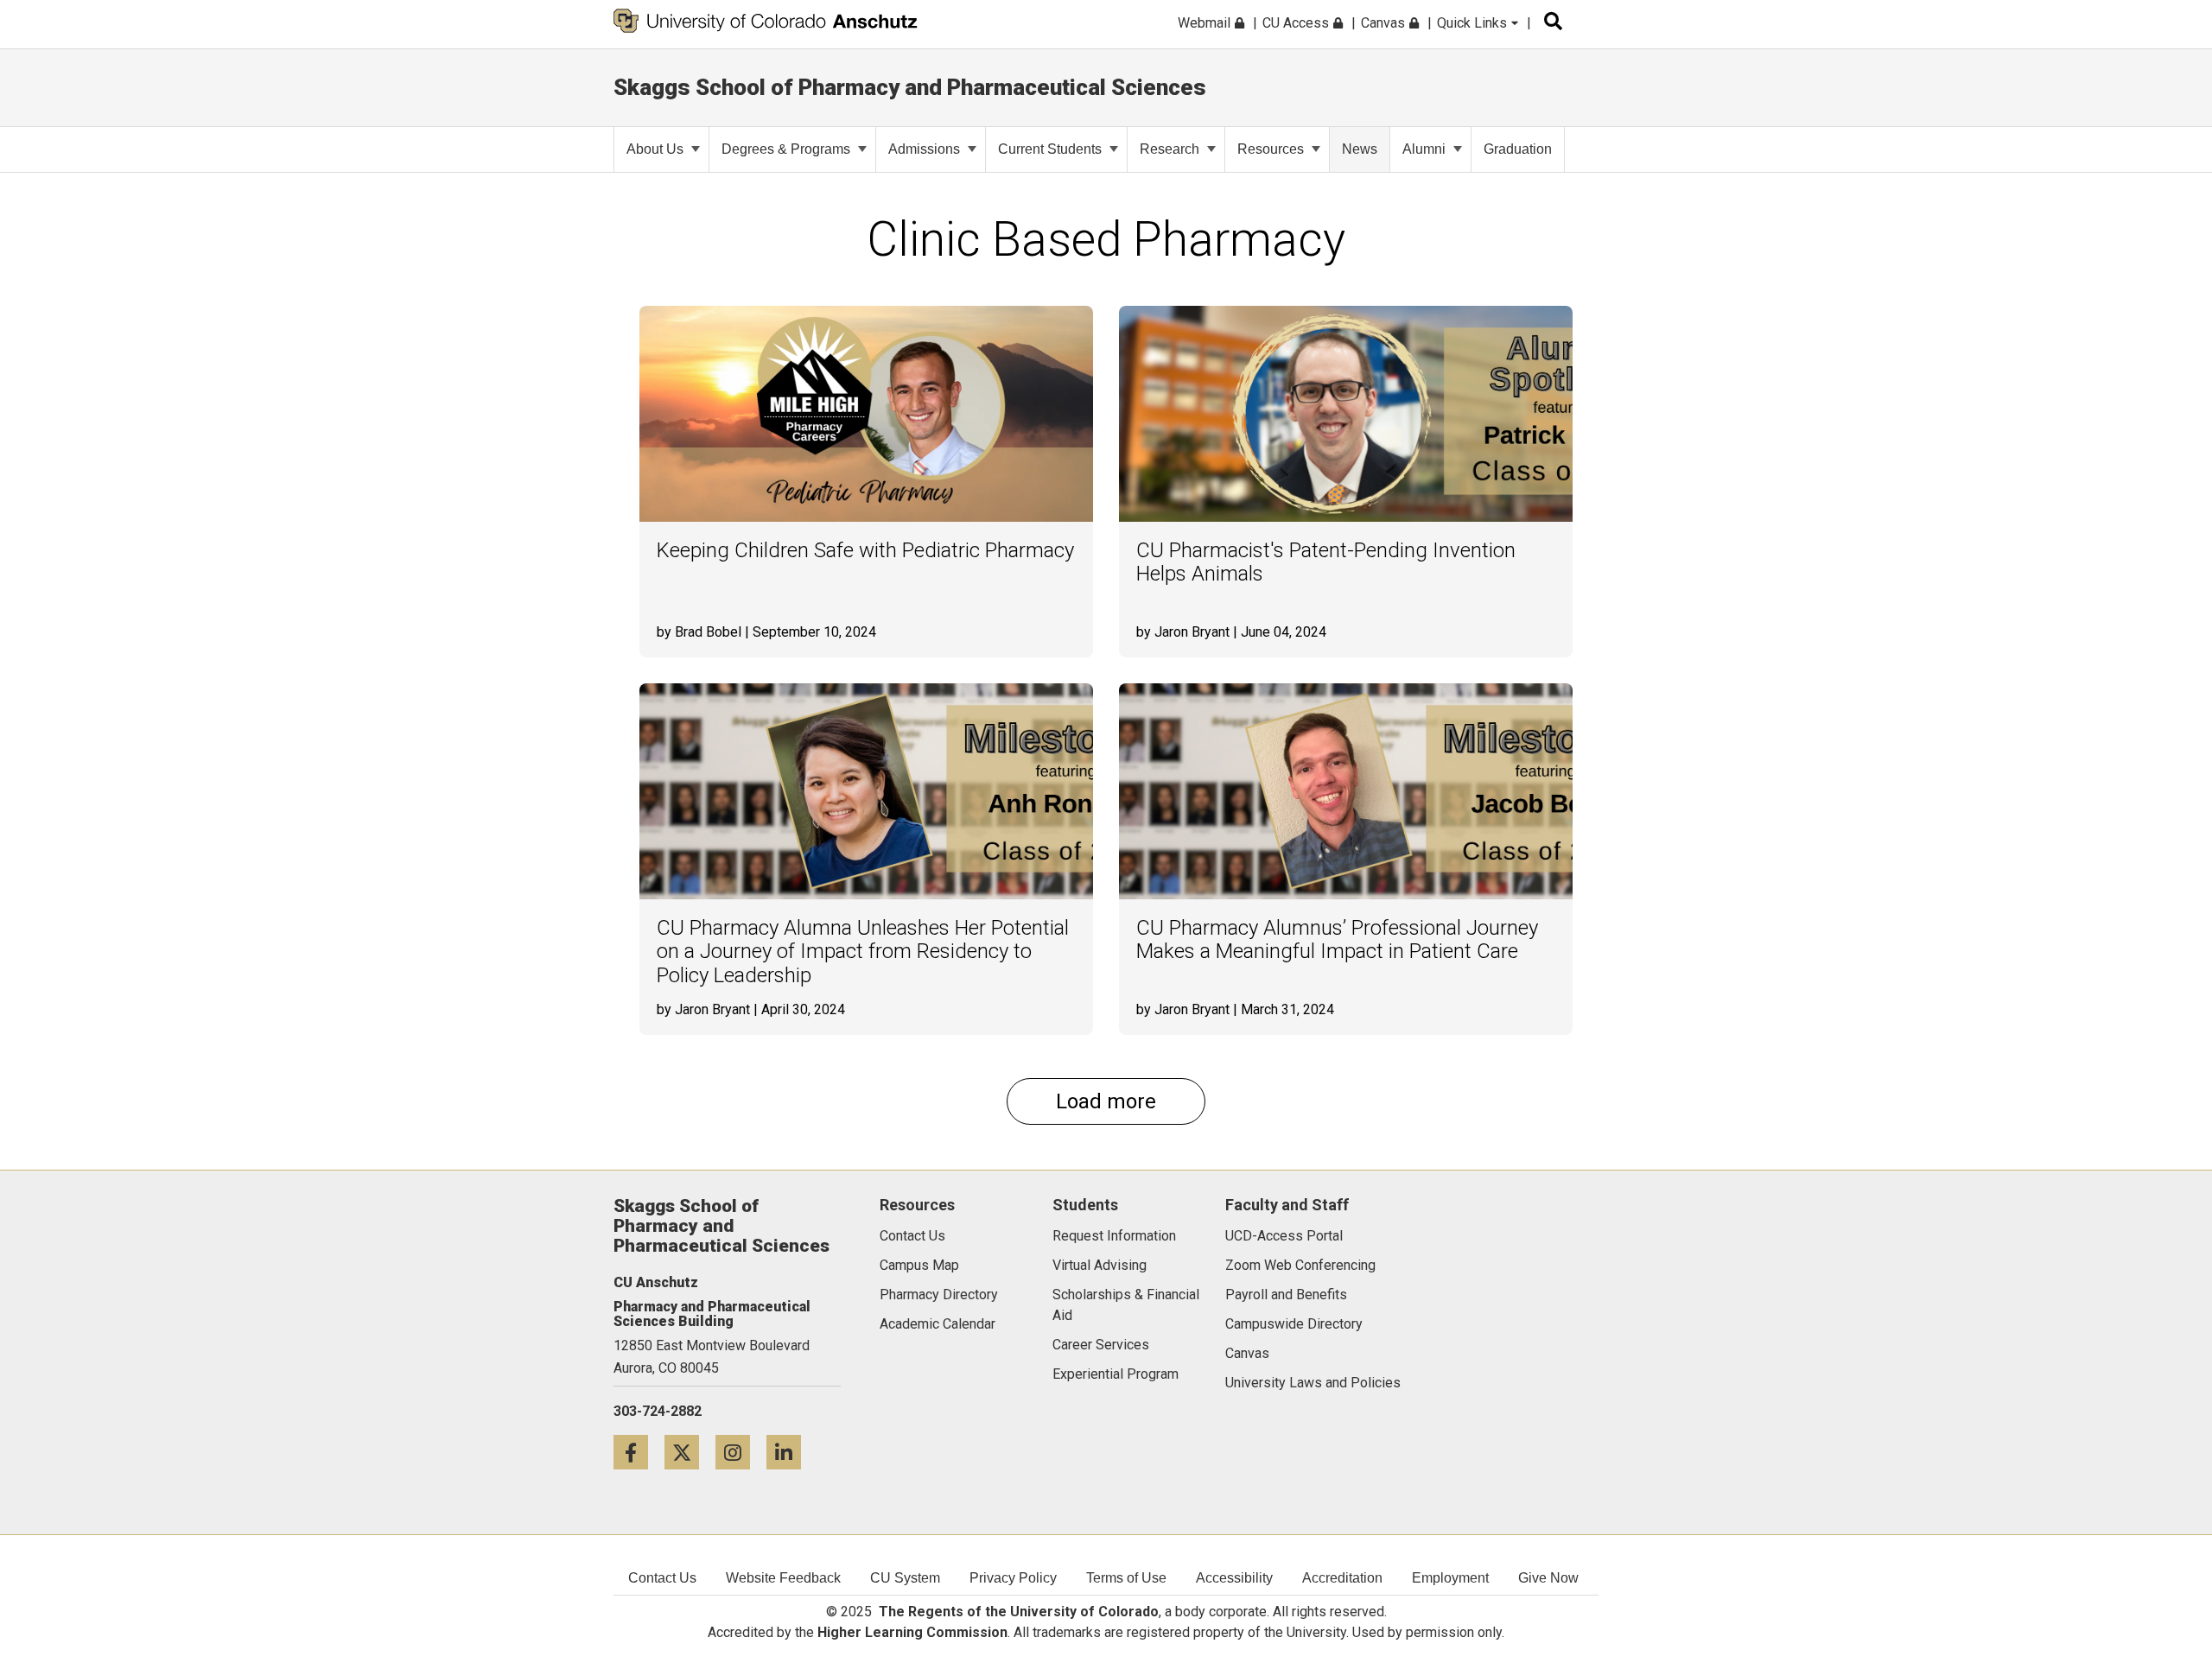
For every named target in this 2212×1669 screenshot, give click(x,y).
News (1360, 149)
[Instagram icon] (741, 1452)
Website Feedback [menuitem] (783, 1578)
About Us (655, 149)
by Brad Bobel (699, 632)
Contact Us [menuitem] (662, 1578)
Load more (1106, 1101)
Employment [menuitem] (1450, 1578)
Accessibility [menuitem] (1234, 1578)
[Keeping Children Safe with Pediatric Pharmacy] (866, 414)
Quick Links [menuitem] (1474, 23)
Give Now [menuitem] (1548, 1578)
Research (1170, 149)
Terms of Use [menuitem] (1126, 1578)
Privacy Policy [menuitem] (1013, 1578)
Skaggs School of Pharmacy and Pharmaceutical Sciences (910, 87)
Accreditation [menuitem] (1342, 1578)
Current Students (1050, 149)
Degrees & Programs (786, 149)
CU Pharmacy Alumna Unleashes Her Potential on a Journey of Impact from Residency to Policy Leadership (863, 952)
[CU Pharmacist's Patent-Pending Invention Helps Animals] (1346, 414)
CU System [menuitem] (905, 1578)
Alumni (1424, 149)
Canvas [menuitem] (1385, 23)
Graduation (1518, 149)
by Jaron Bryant (1183, 632)
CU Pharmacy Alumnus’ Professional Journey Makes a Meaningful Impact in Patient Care (1337, 940)
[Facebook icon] (639, 1452)
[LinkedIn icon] (790, 1452)
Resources (1271, 149)
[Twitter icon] (690, 1452)
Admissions (924, 149)
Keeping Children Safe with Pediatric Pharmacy (865, 551)
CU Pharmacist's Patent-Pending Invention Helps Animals (1326, 563)
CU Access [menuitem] (1297, 23)
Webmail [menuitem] (1206, 23)
